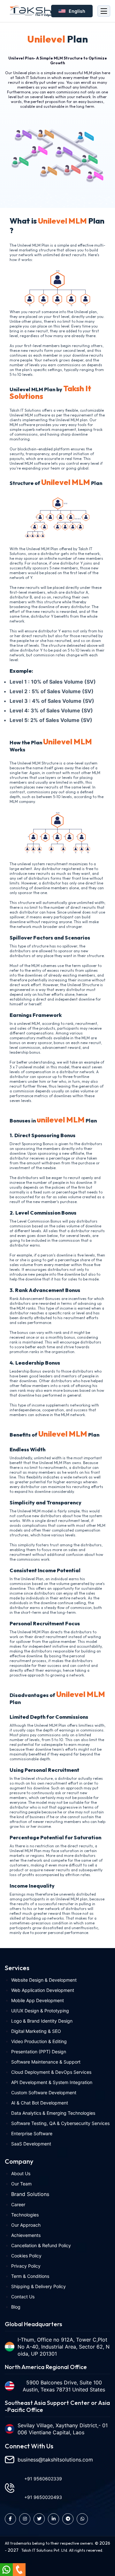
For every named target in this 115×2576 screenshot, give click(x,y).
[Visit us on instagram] (25, 2519)
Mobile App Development (38, 2000)
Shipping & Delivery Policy (38, 2286)
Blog (16, 2307)
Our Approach (26, 2225)
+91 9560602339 (43, 2479)
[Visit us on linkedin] (54, 2519)
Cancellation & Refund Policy (41, 2245)
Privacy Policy (26, 2266)
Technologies (25, 2215)
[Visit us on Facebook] (10, 2519)
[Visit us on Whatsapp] (82, 2519)
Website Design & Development (44, 1980)
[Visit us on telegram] (68, 2519)
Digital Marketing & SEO (36, 2031)
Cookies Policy (26, 2256)
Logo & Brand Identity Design (42, 2021)
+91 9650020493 (43, 2497)
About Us (21, 2173)
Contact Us (23, 2297)
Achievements (26, 2235)
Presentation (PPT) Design (39, 2052)
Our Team (21, 2184)
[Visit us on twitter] (39, 2519)
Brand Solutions (30, 2194)
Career (18, 2204)
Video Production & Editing (39, 2041)
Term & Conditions (30, 2276)
